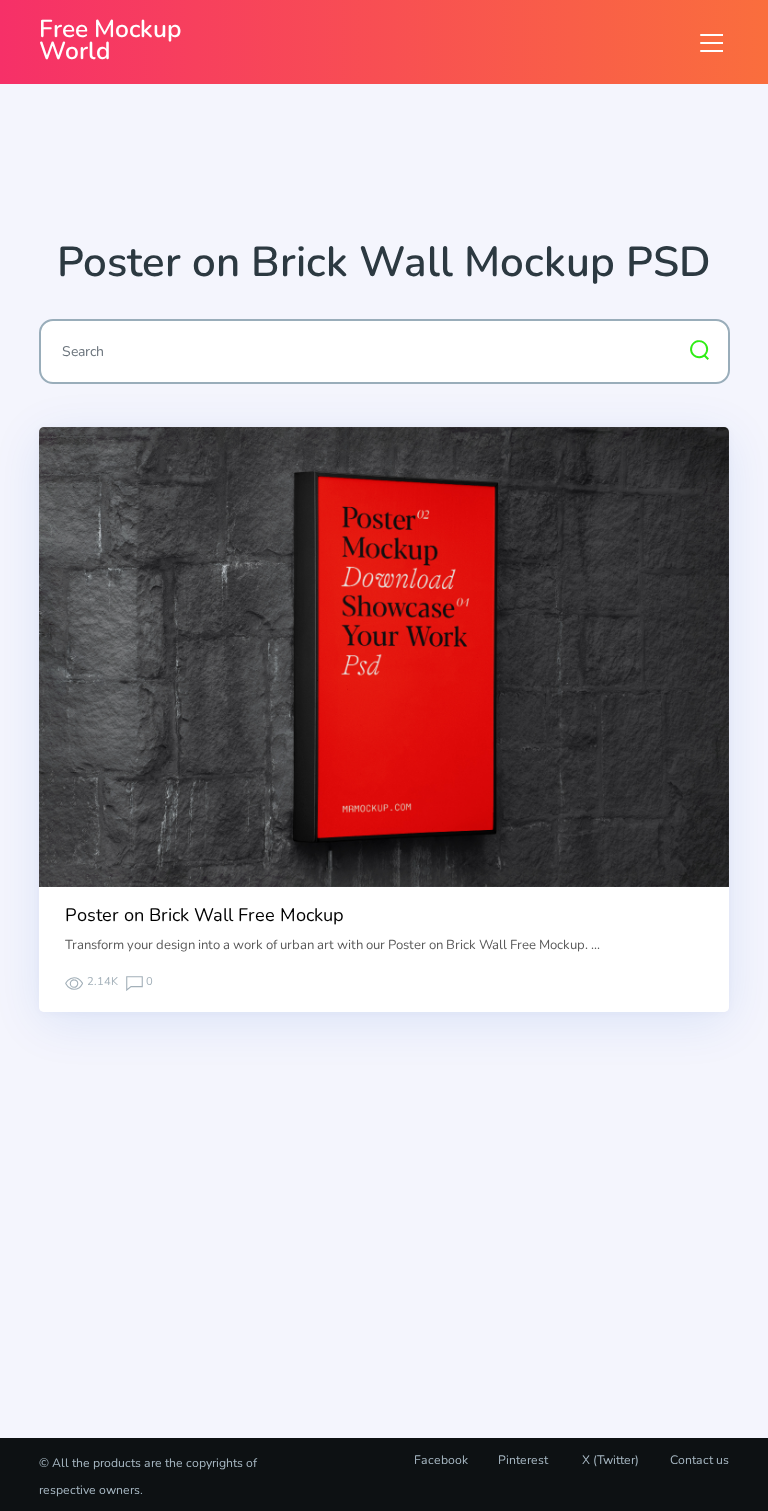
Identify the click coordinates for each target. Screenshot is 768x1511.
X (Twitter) (609, 1460)
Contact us (699, 1460)
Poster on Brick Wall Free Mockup (204, 915)
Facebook (441, 1460)
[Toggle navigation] (711, 42)
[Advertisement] (403, 169)
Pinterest (523, 1460)
